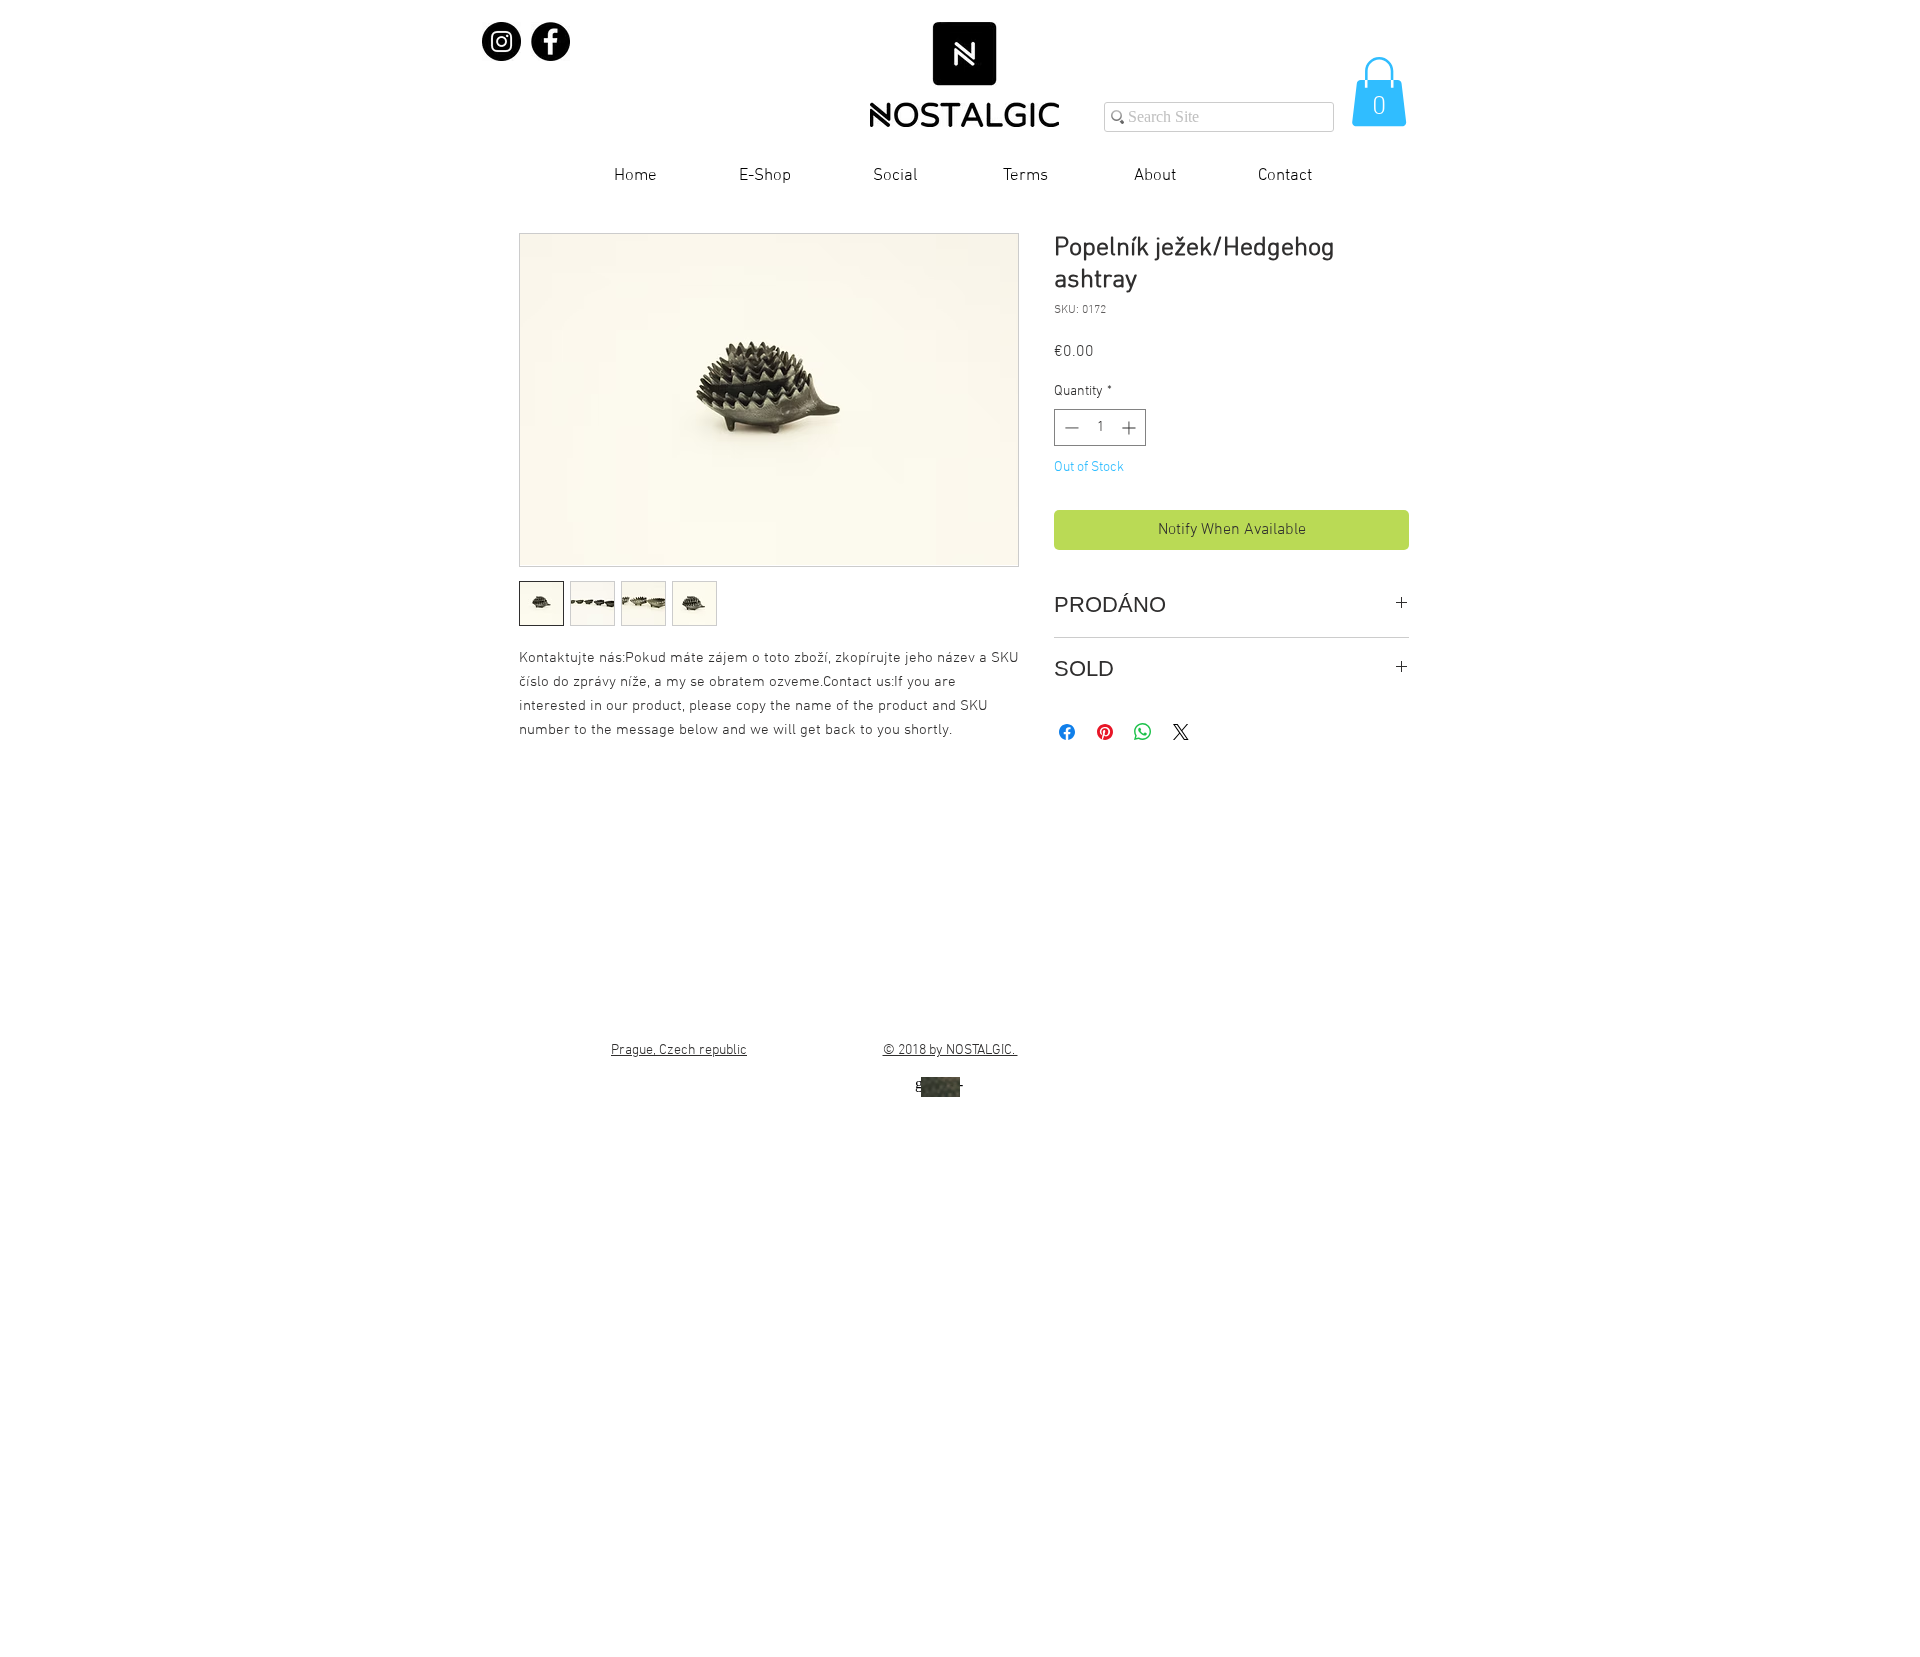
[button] (1379, 91)
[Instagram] (501, 41)
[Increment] (1130, 427)
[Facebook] (550, 41)
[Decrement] (1069, 427)
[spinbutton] (1100, 427)
